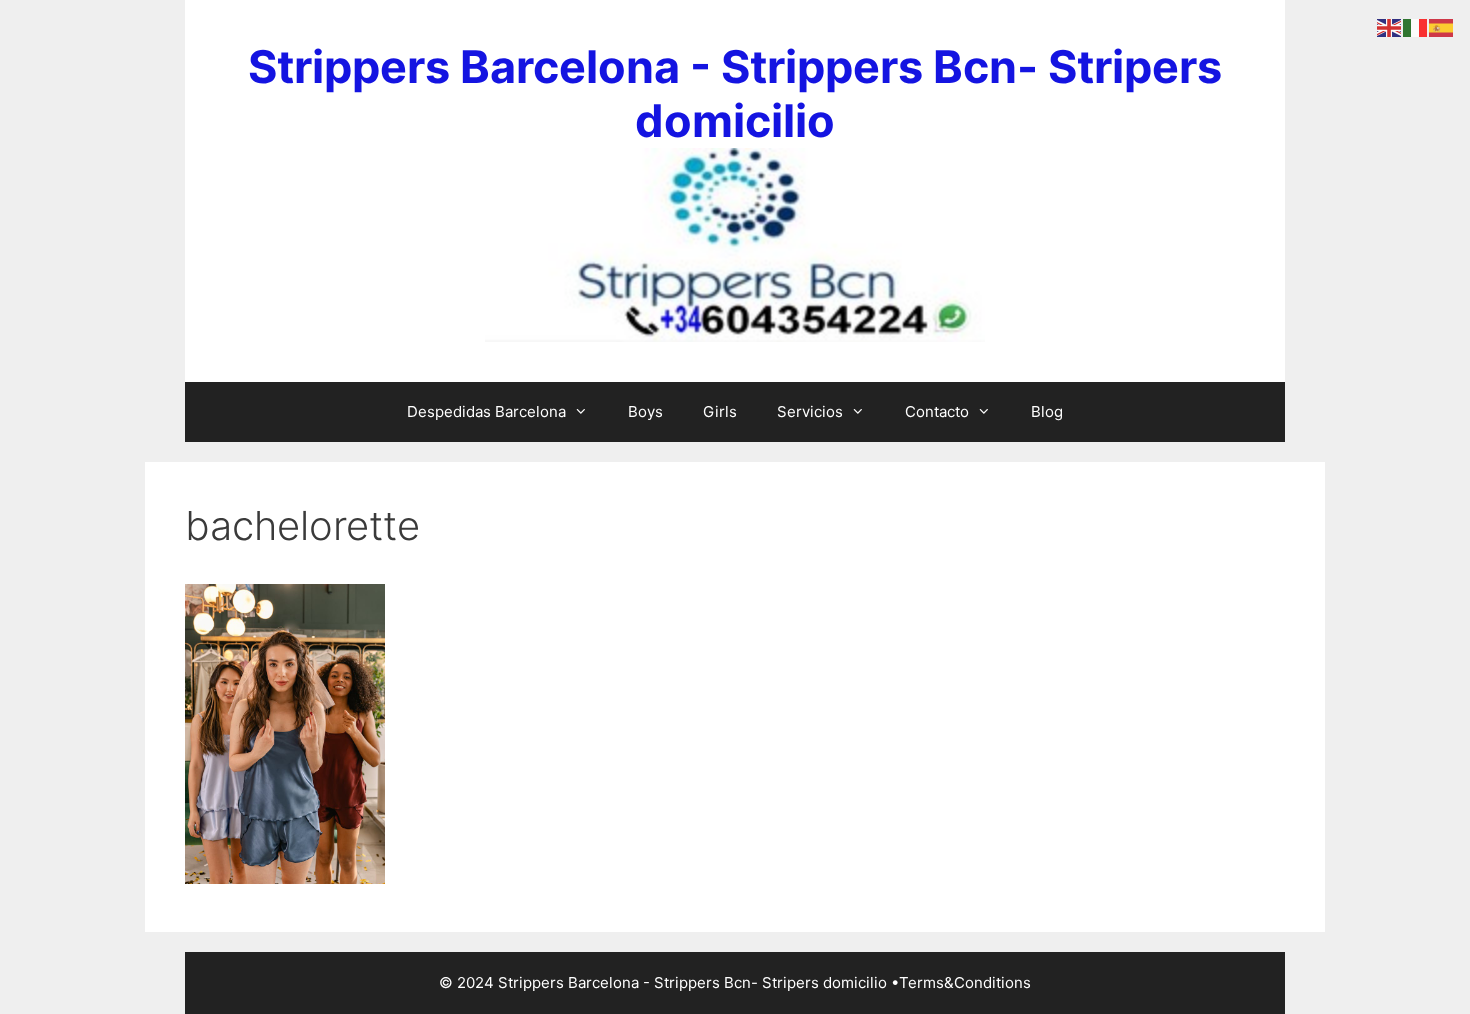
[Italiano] (1416, 27)
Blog (1047, 411)
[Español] (1442, 27)
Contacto (937, 411)
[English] (1390, 27)
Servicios (810, 411)
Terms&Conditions (965, 982)
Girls (720, 411)
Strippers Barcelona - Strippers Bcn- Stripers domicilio (735, 93)
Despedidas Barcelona (486, 411)
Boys (645, 411)
